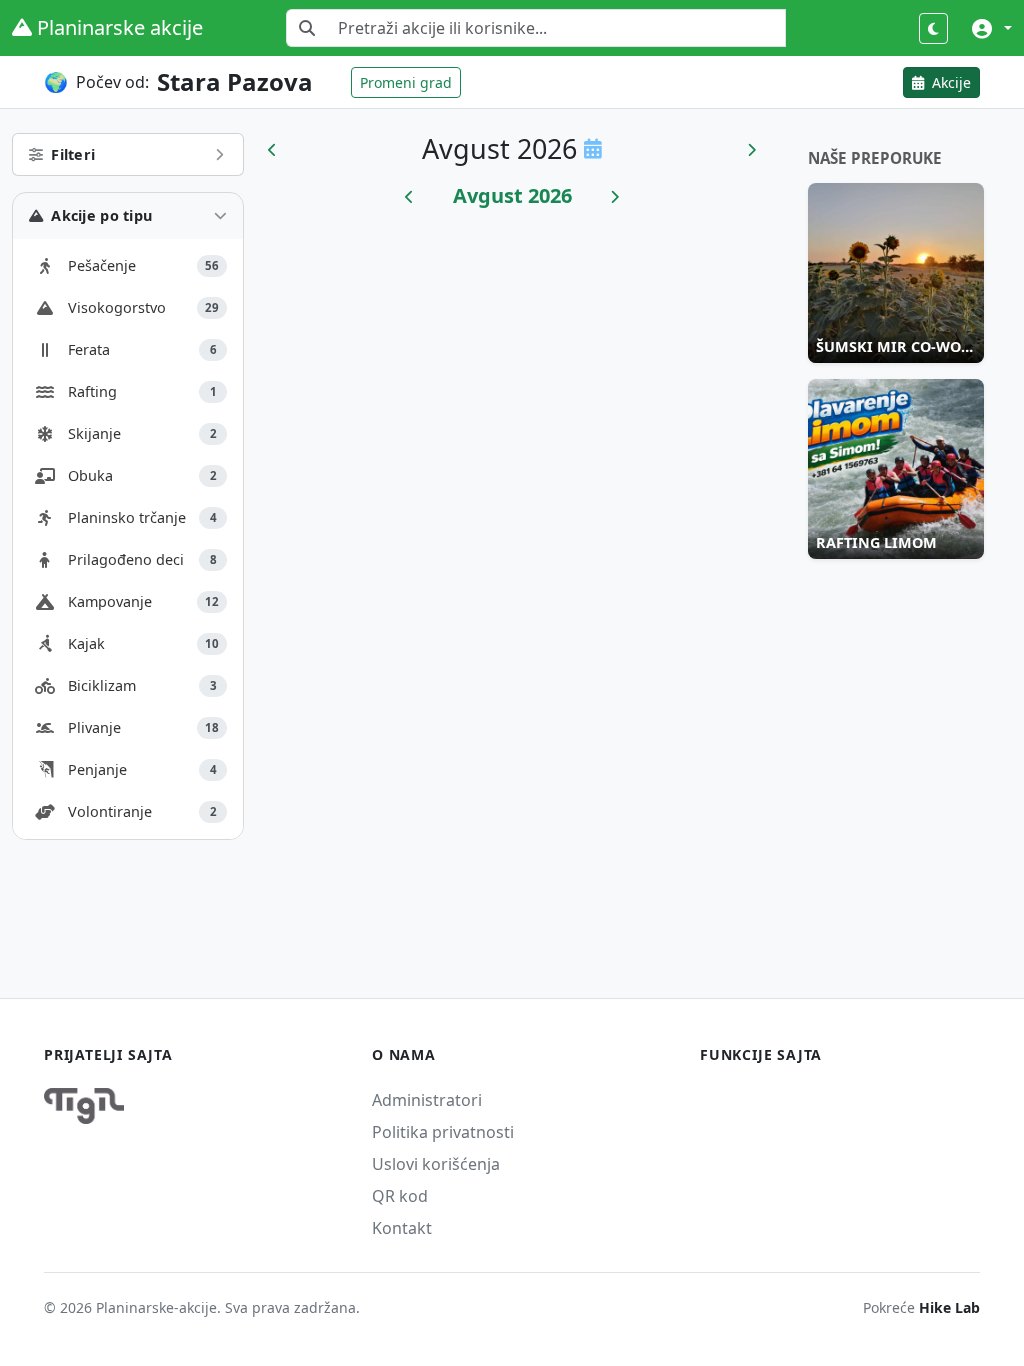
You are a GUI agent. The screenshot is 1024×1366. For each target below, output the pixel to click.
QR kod (400, 1196)
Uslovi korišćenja (436, 1164)
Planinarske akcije (117, 27)
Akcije (949, 82)
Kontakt (402, 1228)
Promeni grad (406, 82)
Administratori (427, 1100)
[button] (992, 28)
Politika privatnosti (443, 1132)
